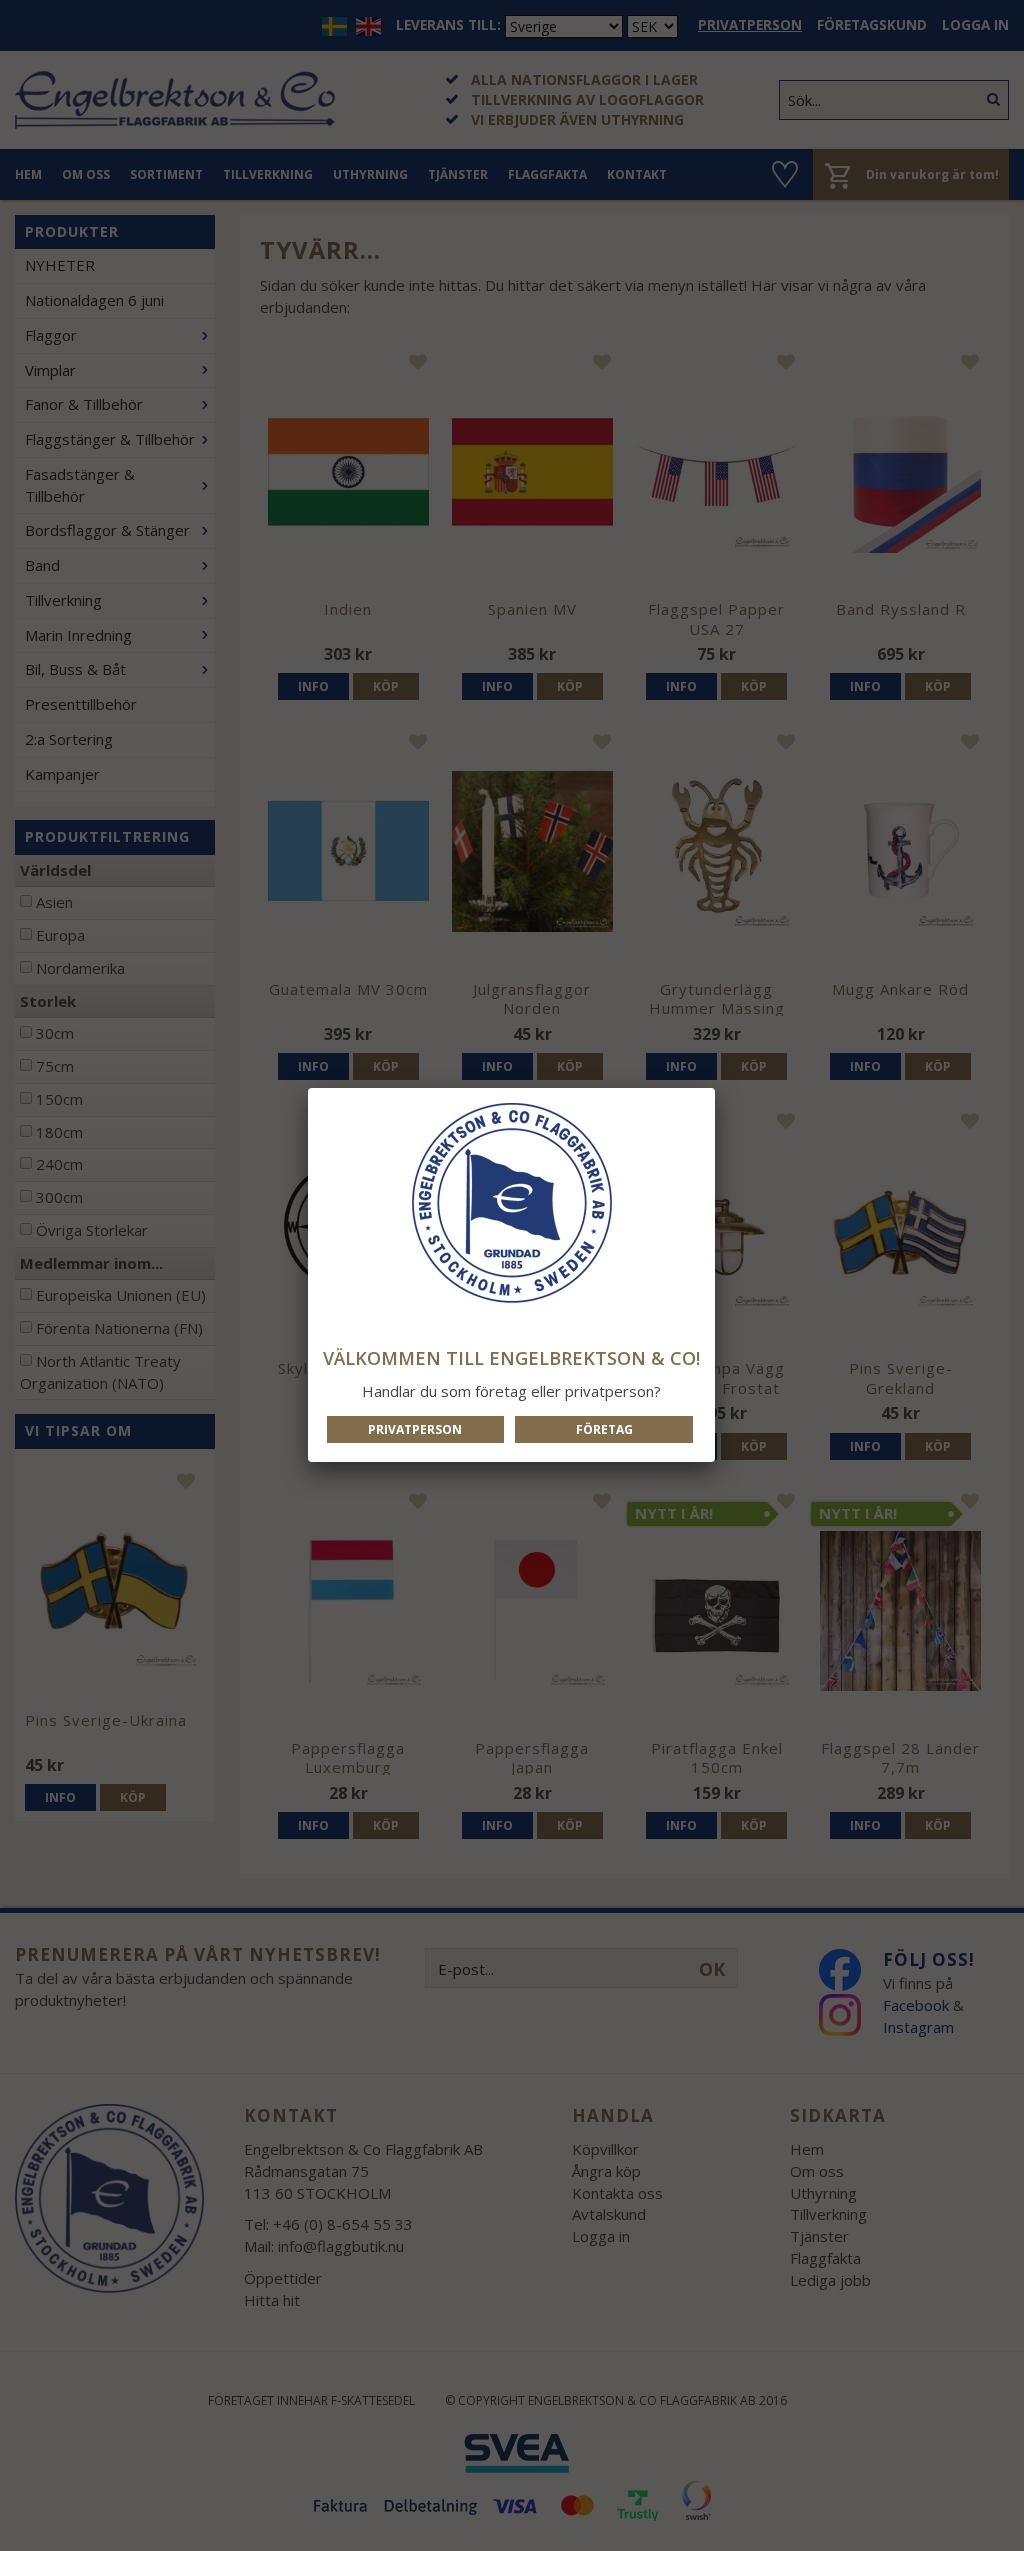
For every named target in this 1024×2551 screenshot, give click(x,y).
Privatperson (415, 1429)
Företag (604, 1429)
